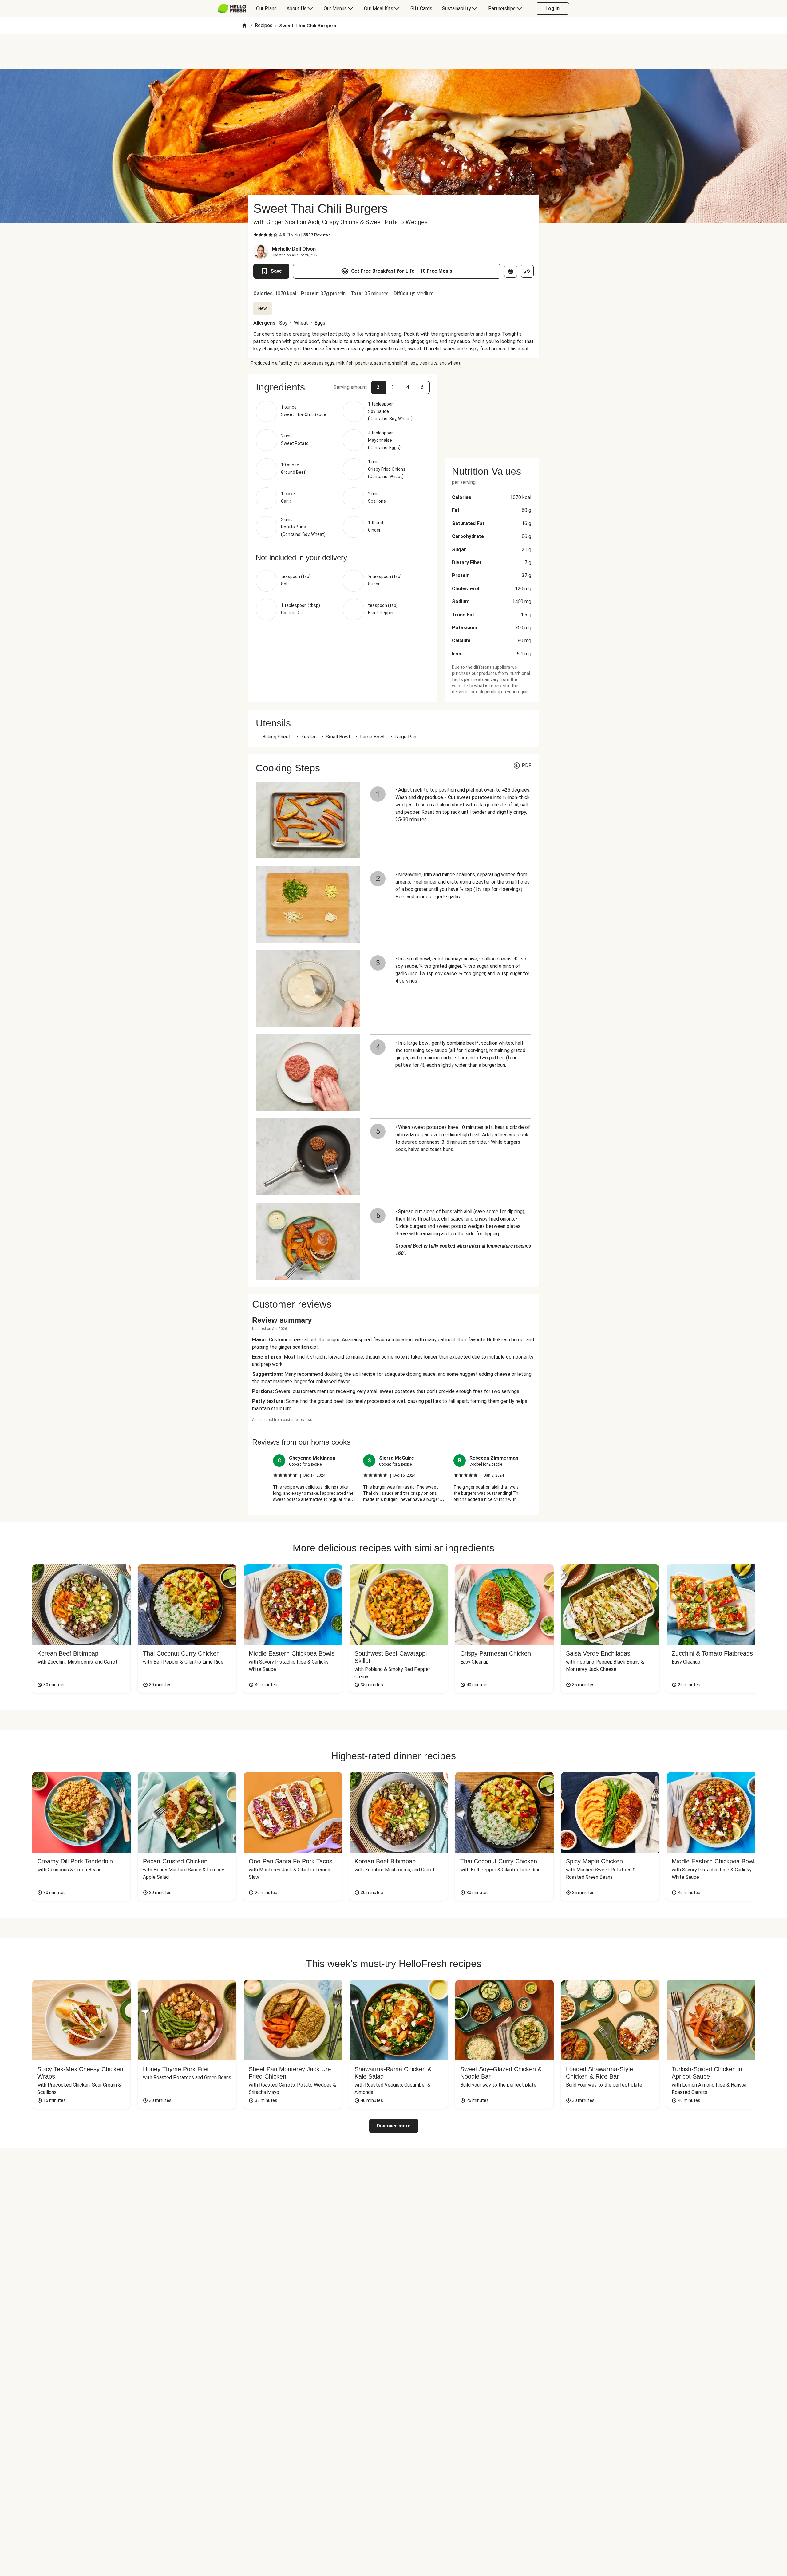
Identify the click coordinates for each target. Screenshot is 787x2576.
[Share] (527, 271)
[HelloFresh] (232, 9)
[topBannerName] (393, 52)
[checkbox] (256, 235)
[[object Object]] (511, 271)
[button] (378, 387)
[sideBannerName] (492, 412)
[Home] (244, 26)
